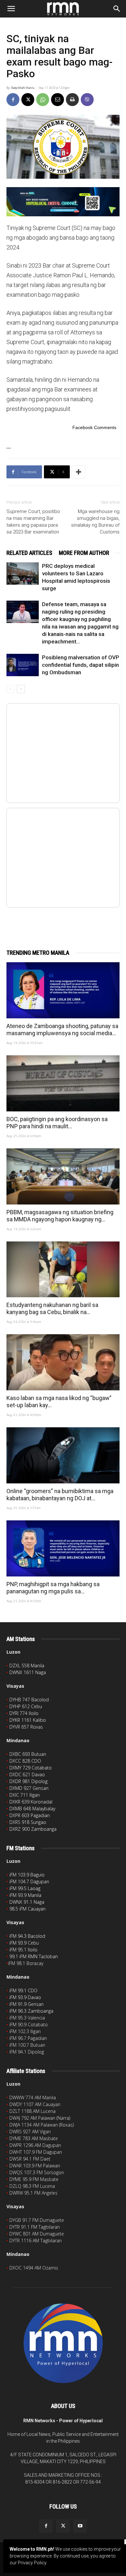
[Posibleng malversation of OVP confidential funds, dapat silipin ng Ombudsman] (23, 665)
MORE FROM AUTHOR (84, 553)
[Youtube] (80, 2526)
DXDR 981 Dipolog (28, 1781)
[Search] (117, 9)
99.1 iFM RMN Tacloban (34, 1956)
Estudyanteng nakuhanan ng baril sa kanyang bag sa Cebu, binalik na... (52, 1308)
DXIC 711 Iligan (25, 1795)
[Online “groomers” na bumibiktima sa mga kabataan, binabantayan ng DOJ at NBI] (63, 1455)
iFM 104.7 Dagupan (29, 1881)
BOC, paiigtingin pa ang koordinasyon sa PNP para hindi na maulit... (57, 1123)
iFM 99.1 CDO (23, 1990)
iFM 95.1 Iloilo (23, 1950)
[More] (79, 472)
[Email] (58, 100)
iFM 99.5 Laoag (25, 1888)
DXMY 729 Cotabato (31, 1768)
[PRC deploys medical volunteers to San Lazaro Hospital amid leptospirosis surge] (23, 574)
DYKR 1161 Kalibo (28, 1720)
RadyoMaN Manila (23, 88)
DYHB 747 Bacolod (29, 1700)
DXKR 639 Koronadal (31, 1802)
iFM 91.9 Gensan (26, 2004)
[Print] (72, 100)
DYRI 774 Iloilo (24, 1713)
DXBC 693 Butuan (28, 1754)
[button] (11, 9)
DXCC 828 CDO (25, 1761)
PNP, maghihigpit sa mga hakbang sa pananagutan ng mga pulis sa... (53, 1588)
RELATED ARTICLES (29, 553)
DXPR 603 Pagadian (30, 1815)
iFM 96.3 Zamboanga (31, 2011)
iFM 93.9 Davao (25, 1997)
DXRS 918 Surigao (28, 1822)
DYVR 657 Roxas (26, 1727)
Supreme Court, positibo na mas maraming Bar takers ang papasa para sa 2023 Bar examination (33, 522)
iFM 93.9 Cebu (24, 1943)
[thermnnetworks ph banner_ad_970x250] (63, 202)
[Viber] (87, 100)
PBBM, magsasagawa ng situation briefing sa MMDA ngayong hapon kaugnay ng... (60, 1216)
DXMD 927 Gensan (29, 1788)
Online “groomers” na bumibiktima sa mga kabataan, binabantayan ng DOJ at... (60, 1495)
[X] (28, 100)
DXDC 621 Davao (27, 1774)
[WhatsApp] (43, 100)
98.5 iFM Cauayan (27, 1909)
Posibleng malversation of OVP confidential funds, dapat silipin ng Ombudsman (81, 665)
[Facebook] (13, 100)
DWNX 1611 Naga (28, 1672)
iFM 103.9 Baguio (27, 1875)
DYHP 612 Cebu (26, 1706)
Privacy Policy (32, 2563)
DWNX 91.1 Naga (27, 1902)
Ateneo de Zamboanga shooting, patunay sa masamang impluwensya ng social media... (62, 1030)
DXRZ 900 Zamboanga (33, 1829)
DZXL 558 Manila (27, 1665)
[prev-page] (10, 689)
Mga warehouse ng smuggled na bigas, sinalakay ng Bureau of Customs (95, 522)
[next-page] (21, 689)
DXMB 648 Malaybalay (32, 1809)
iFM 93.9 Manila (25, 1895)
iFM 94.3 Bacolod (27, 1936)
